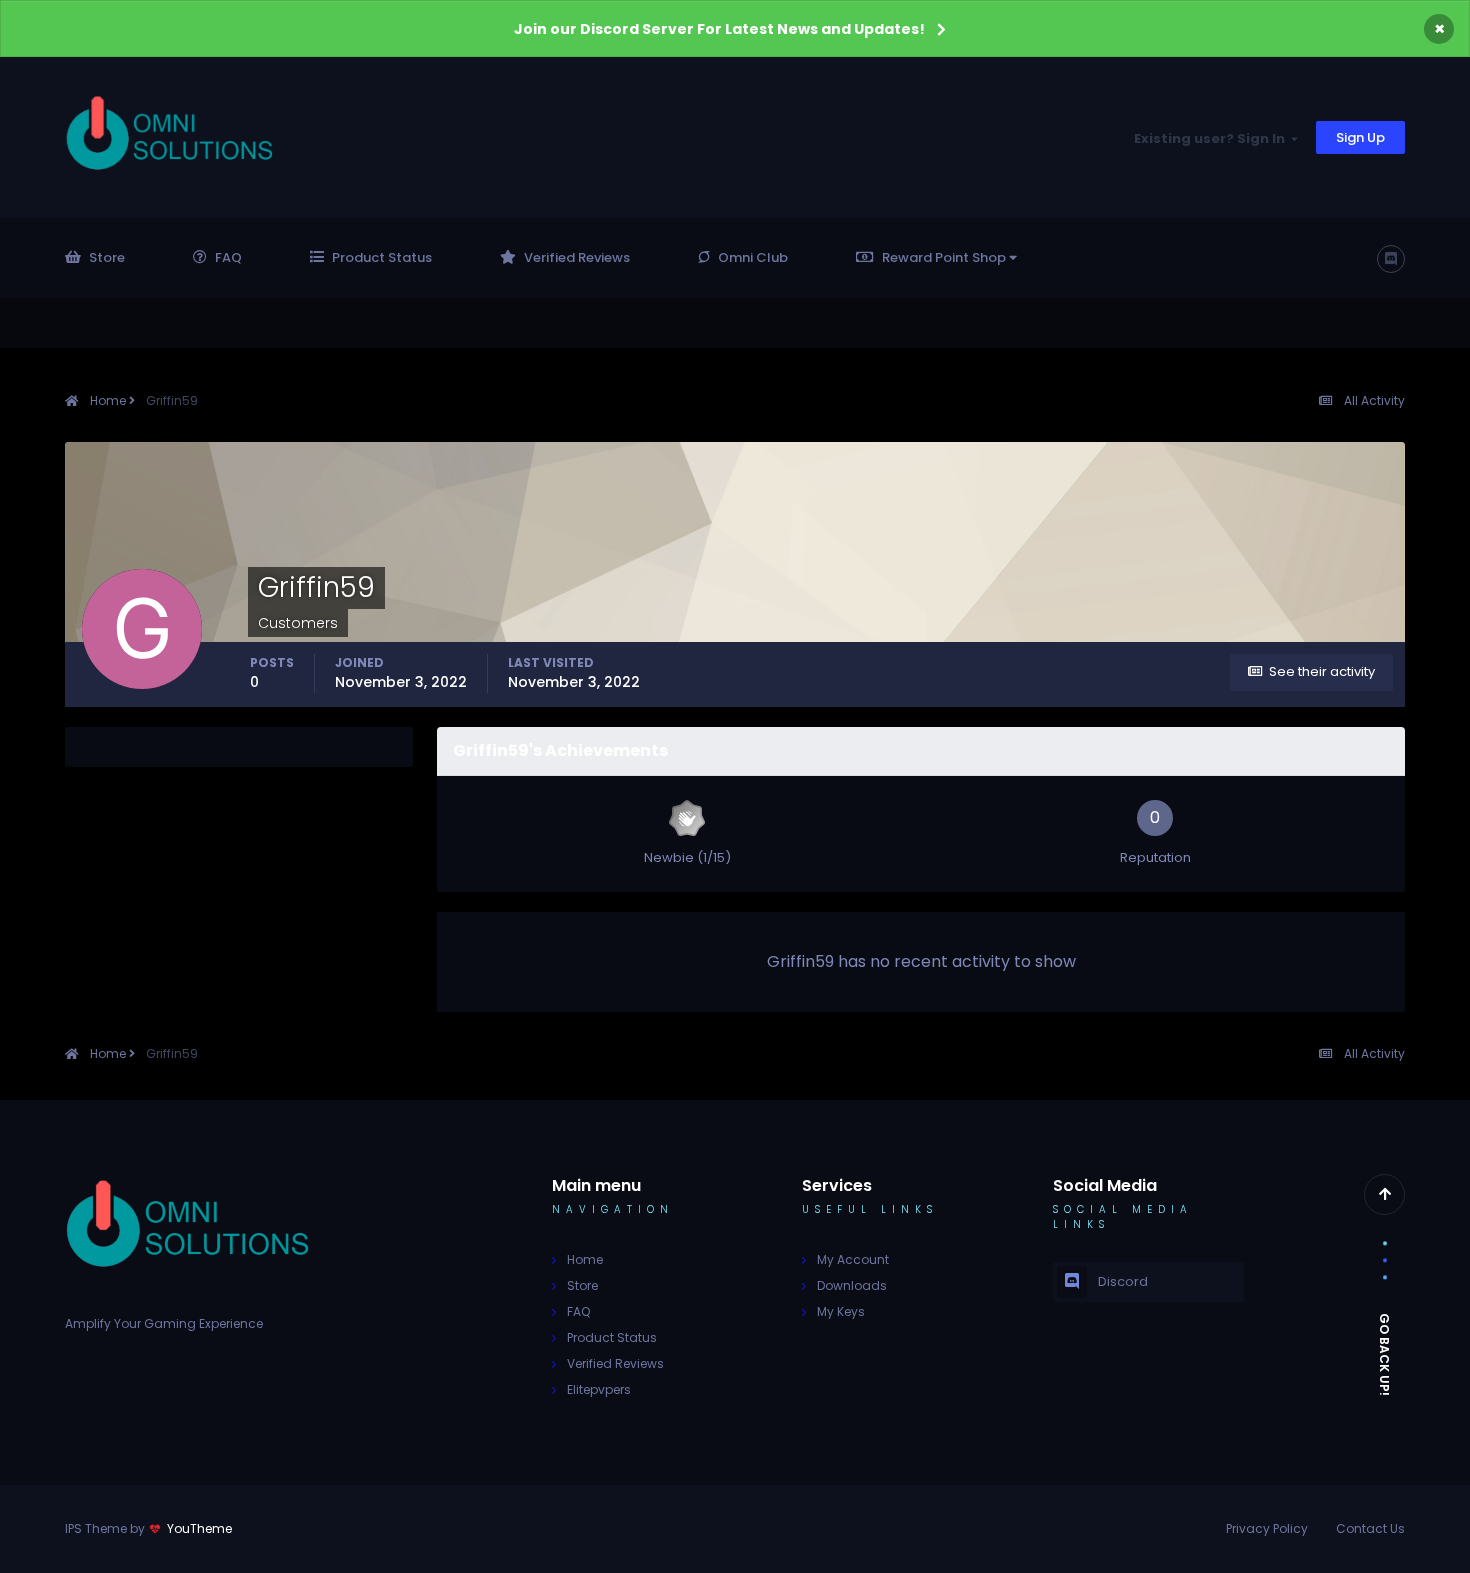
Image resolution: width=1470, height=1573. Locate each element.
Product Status (382, 257)
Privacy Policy (1267, 1528)
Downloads (852, 1285)
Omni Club (753, 257)
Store (107, 257)
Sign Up (1360, 137)
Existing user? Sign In (1212, 138)
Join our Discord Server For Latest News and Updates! (719, 29)
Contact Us (1370, 1528)
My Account (853, 1259)
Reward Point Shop (945, 257)
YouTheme (199, 1528)
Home (585, 1259)
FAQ (228, 257)
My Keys (841, 1311)
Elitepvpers (599, 1389)
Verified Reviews (577, 257)
